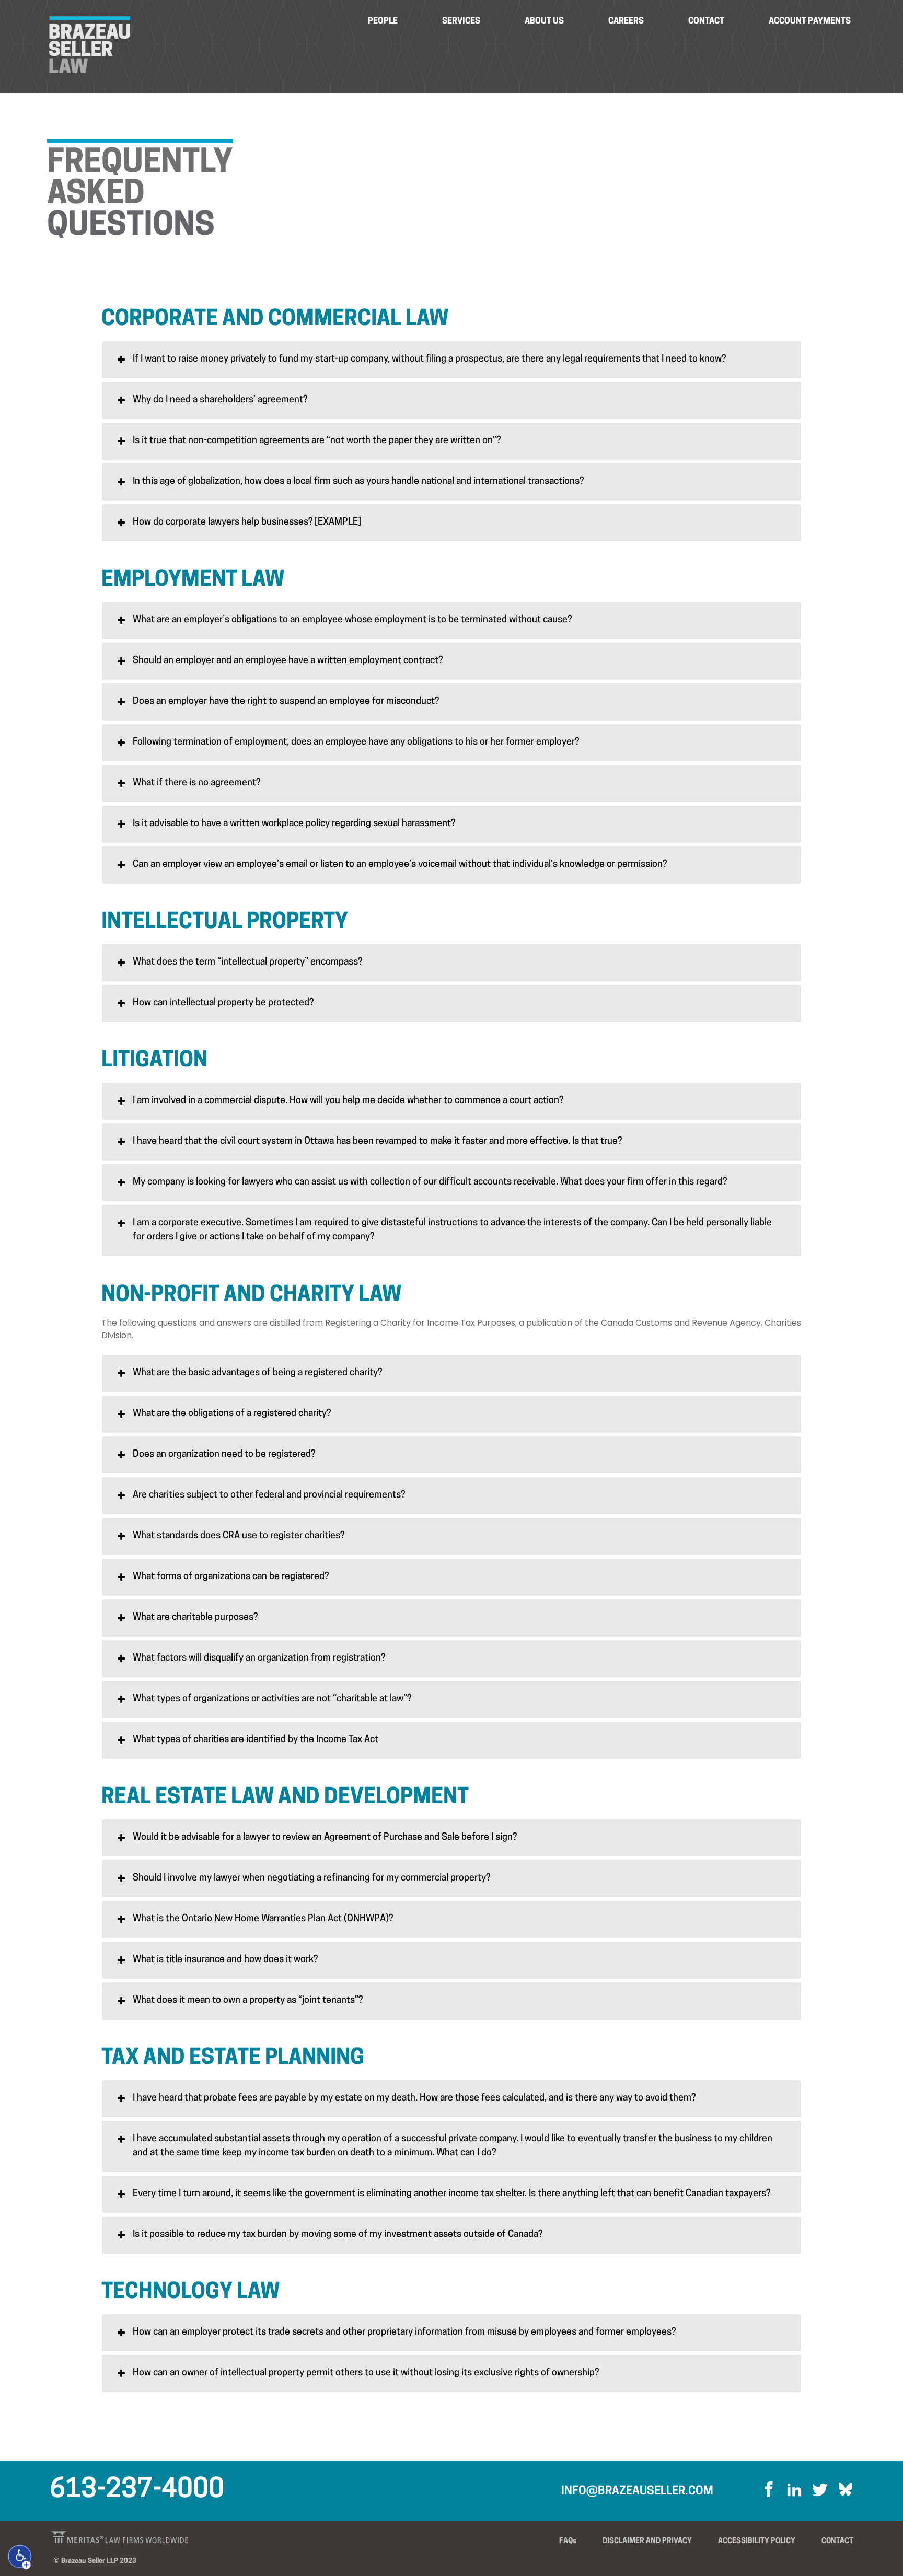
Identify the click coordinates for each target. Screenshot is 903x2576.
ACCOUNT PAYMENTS (810, 21)
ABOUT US (544, 21)
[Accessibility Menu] (20, 2557)
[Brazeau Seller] (89, 45)
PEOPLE (383, 21)
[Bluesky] (842, 2492)
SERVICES (461, 21)
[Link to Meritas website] (101, 2537)
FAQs (568, 2541)
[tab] (451, 360)
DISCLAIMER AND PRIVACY (647, 2541)
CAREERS (626, 21)
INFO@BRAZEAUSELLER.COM (637, 2492)
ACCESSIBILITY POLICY (757, 2541)
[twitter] (816, 2492)
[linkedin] (790, 2492)
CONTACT (706, 21)
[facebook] (769, 2492)
